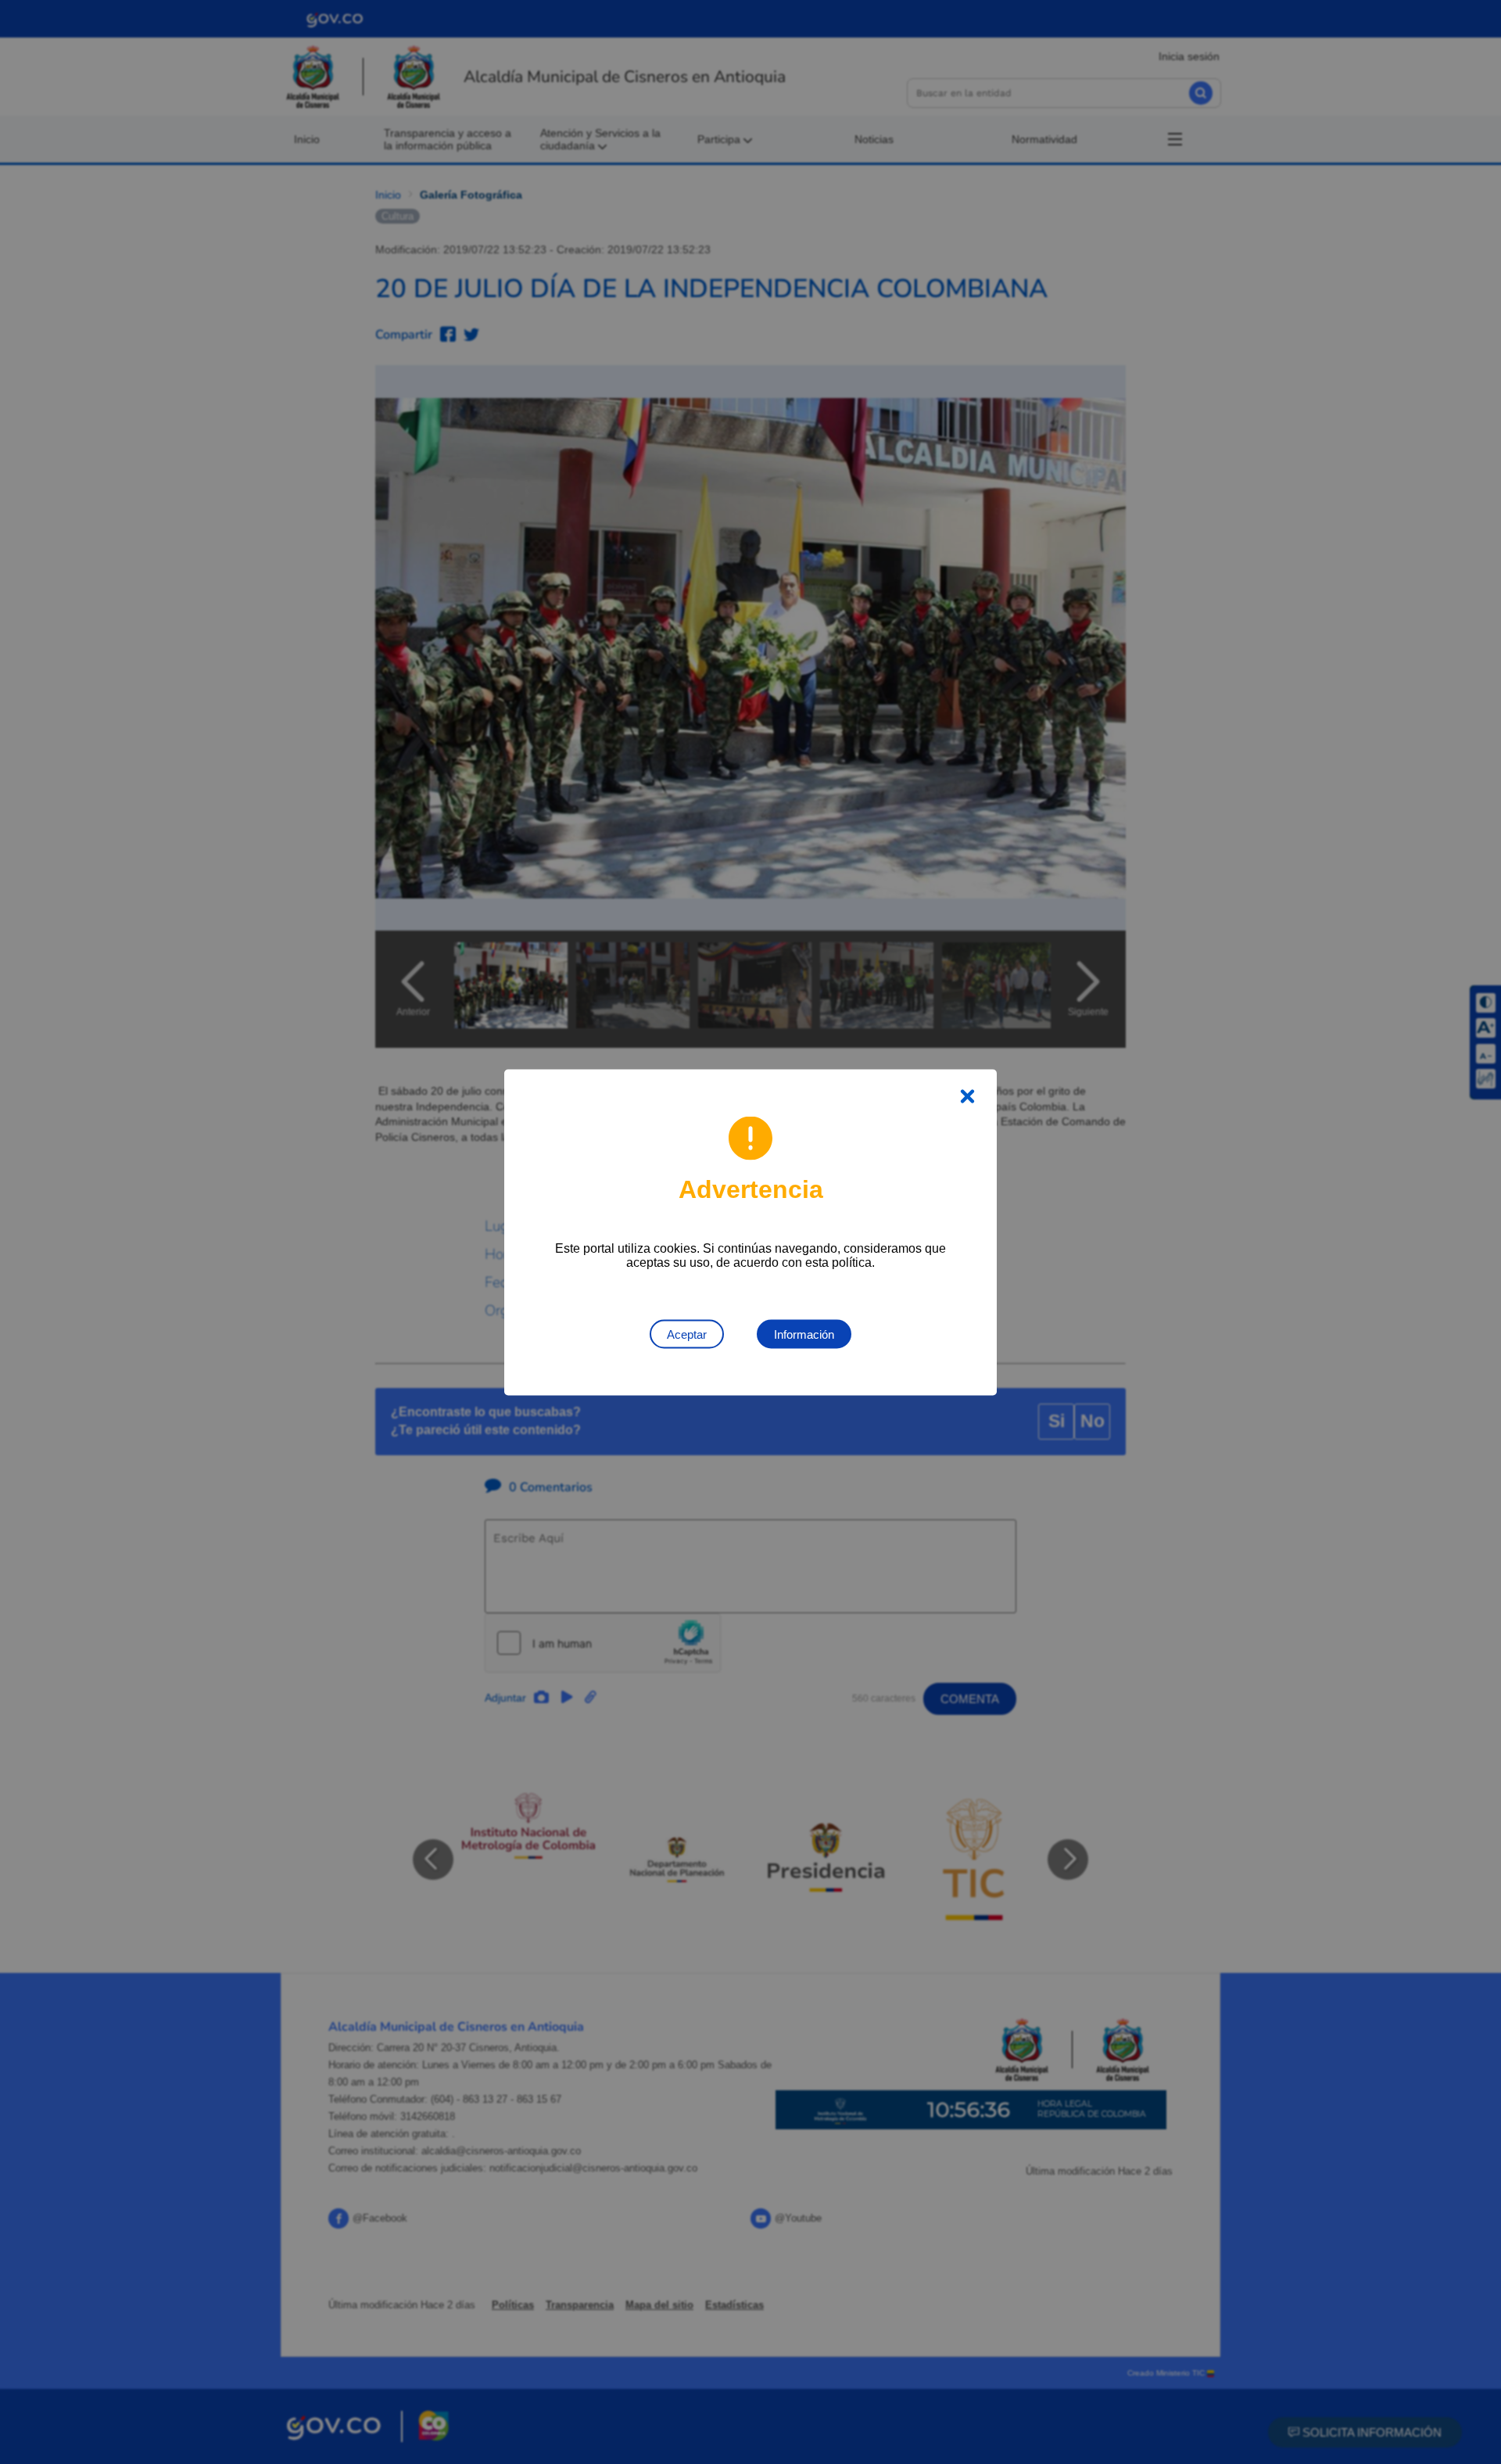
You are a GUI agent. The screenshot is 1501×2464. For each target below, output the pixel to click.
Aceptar (687, 1334)
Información (804, 1334)
